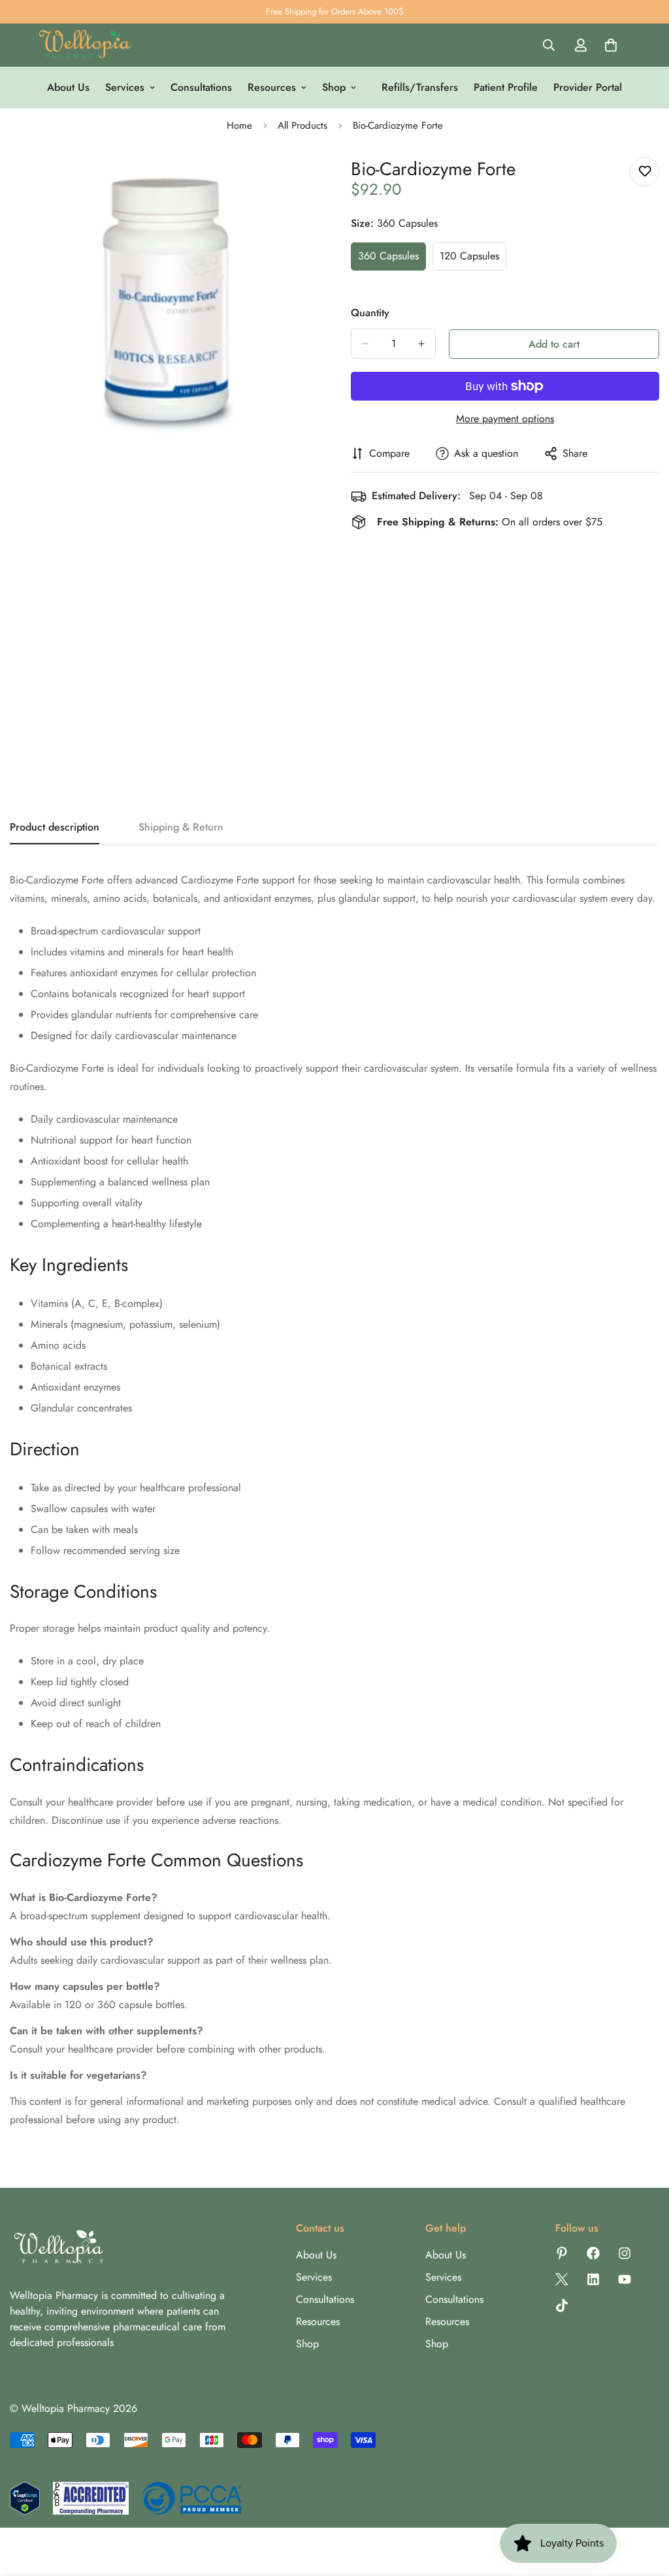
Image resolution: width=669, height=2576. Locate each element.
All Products (302, 125)
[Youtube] (625, 2279)
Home (239, 125)
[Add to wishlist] (645, 172)
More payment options (505, 419)
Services (125, 87)
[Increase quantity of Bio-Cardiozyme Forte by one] (421, 344)
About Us (68, 87)
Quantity (370, 313)
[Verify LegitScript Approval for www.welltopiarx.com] (25, 2498)
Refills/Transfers (420, 87)
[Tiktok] (562, 2305)
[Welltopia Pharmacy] (85, 45)
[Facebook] (593, 2253)
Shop (334, 87)
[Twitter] (562, 2279)
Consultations (201, 87)
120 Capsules (473, 259)
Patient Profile (506, 87)
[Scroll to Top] (644, 2505)
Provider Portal (588, 87)
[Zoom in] (307, 181)
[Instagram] (625, 2253)
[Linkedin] (593, 2279)
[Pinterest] (562, 2253)
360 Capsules (392, 259)
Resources (272, 87)
